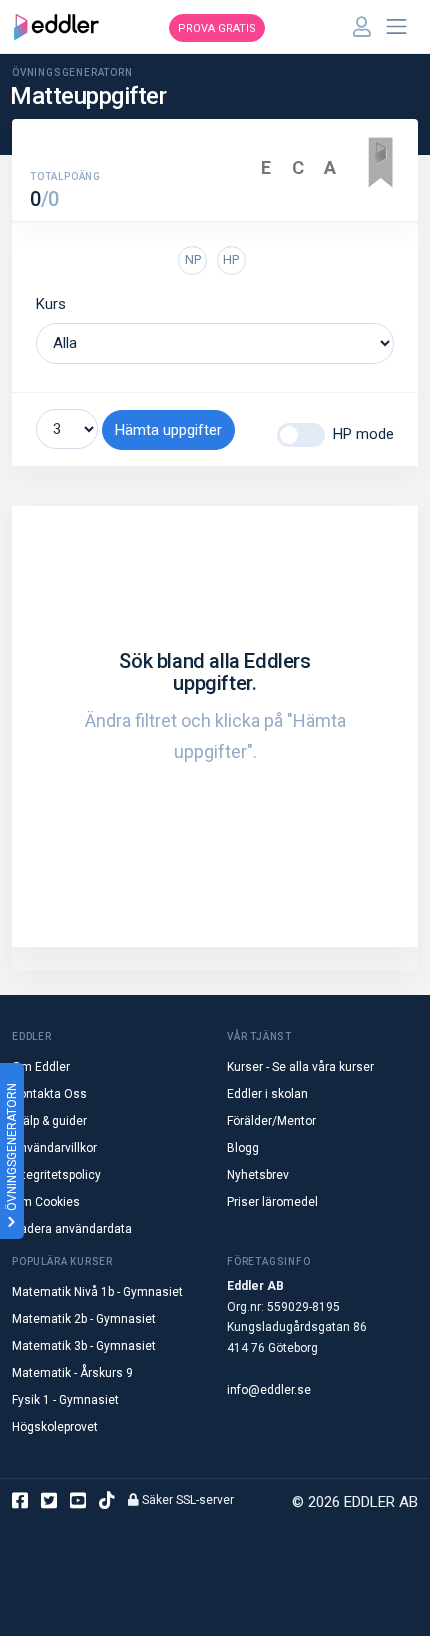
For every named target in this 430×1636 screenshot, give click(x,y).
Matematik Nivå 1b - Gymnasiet (97, 1292)
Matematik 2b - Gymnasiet (84, 1319)
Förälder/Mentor (271, 1121)
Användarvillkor (54, 1148)
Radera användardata (72, 1229)
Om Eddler (41, 1067)
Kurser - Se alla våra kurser (300, 1067)
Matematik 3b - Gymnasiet (84, 1346)
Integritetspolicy (56, 1175)
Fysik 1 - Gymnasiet (65, 1400)
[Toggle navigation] (397, 27)
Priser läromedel (272, 1202)
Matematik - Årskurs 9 (72, 1373)
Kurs (51, 304)
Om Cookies (46, 1202)
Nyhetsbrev (258, 1175)
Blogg (243, 1148)
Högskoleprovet (55, 1427)
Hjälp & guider (49, 1121)
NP (193, 259)
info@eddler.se (269, 1390)
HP (231, 259)
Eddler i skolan (267, 1094)
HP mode (363, 434)
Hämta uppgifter (168, 430)
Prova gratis (217, 28)
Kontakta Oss (49, 1094)
